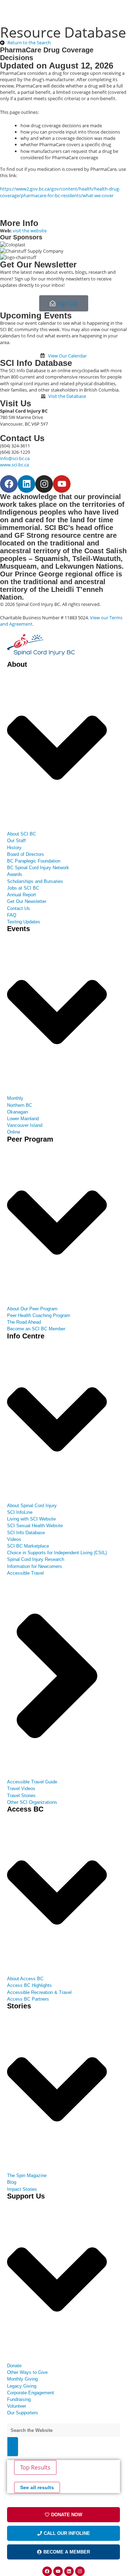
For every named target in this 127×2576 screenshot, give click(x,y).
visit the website (30, 231)
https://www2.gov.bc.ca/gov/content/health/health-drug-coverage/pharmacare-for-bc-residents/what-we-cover (60, 192)
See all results (37, 2487)
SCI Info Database (36, 363)
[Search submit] (13, 2447)
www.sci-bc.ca (14, 465)
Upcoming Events (36, 315)
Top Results (35, 2467)
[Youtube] (62, 484)
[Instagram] (44, 484)
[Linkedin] (26, 484)
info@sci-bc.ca (15, 458)
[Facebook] (9, 484)
